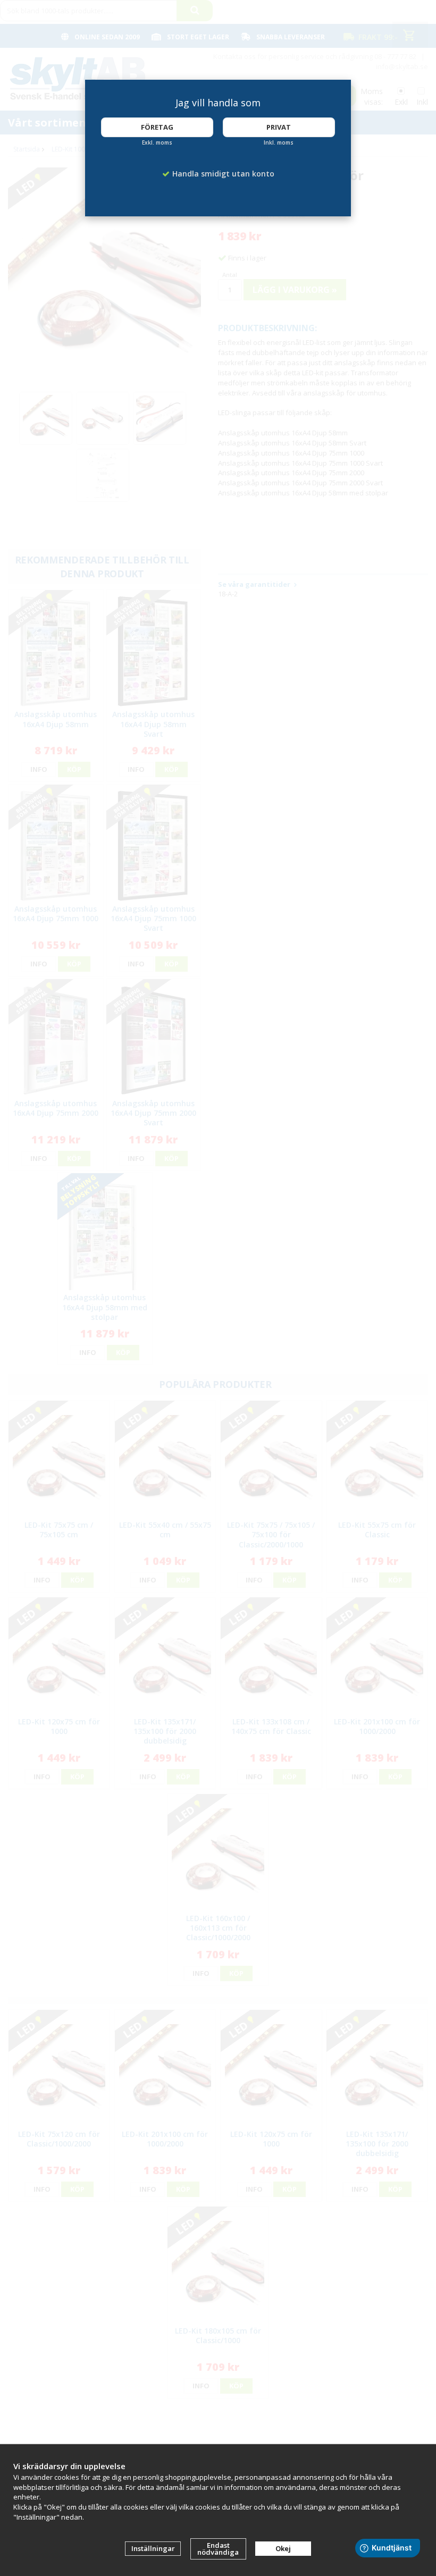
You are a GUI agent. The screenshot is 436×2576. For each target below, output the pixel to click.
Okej (283, 2548)
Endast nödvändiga (218, 2549)
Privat (279, 127)
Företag (157, 127)
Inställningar (153, 2548)
